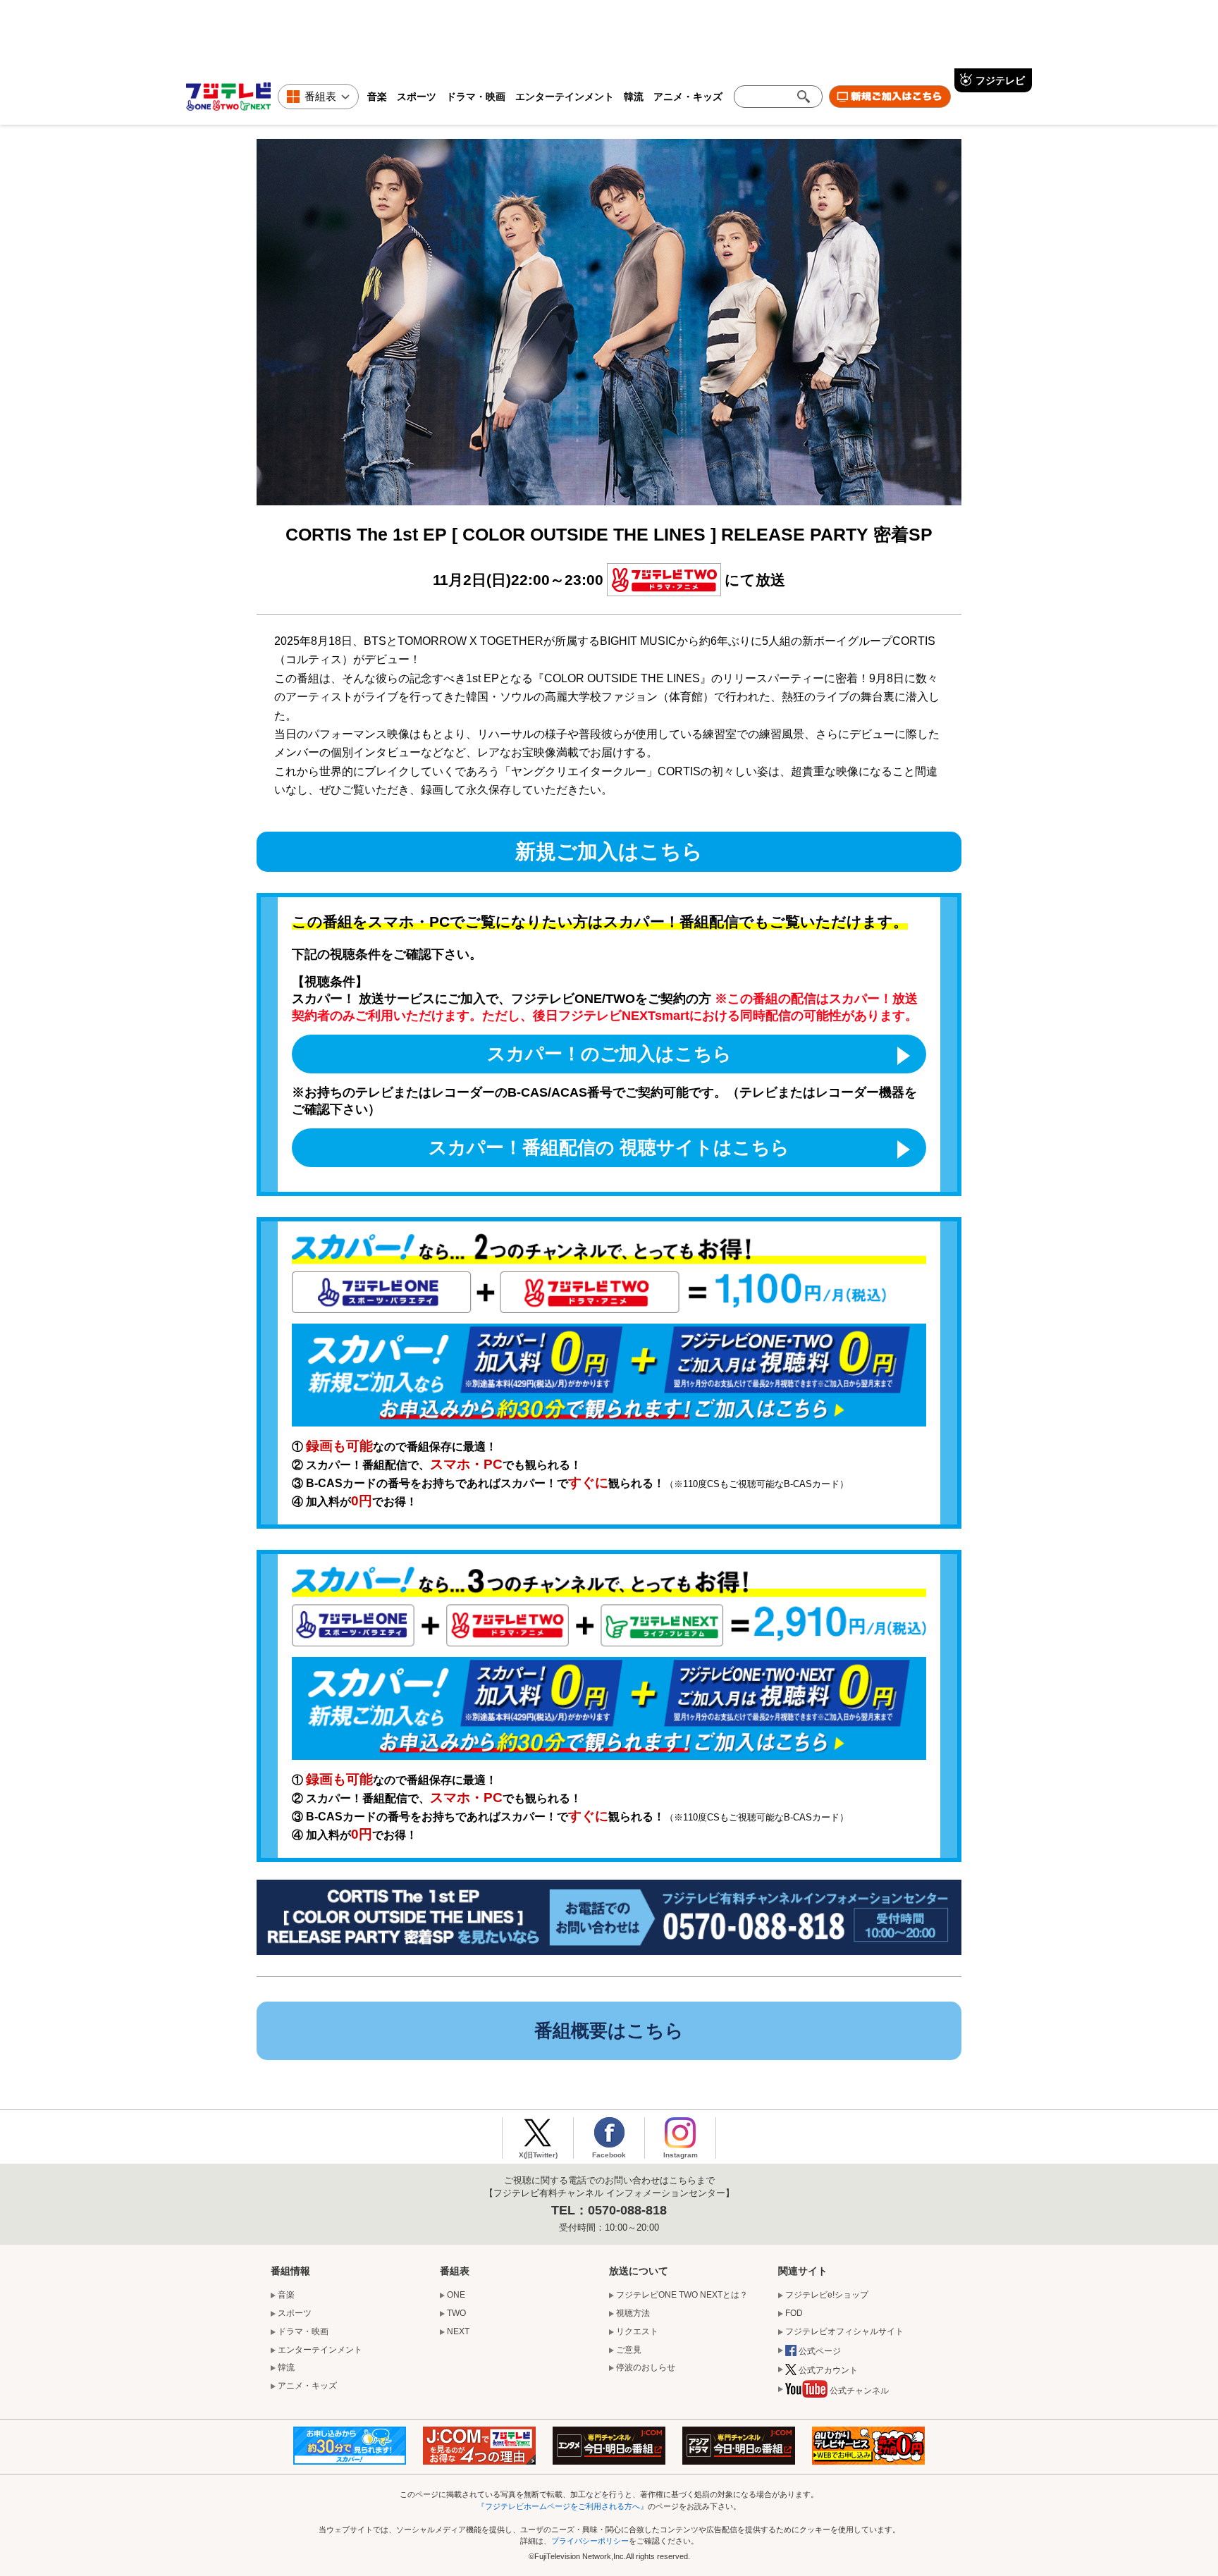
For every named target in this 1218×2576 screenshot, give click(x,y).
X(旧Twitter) (538, 2155)
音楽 (377, 96)
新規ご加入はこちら (609, 851)
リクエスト (637, 2331)
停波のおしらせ (646, 2367)
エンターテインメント (565, 96)
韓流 (634, 96)
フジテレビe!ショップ (827, 2295)
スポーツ (417, 96)
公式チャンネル (859, 2391)
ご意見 (629, 2350)
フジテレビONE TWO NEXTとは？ (682, 2295)
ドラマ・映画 (476, 96)
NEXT (458, 2331)
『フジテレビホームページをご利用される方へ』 (562, 2506)
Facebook (609, 2155)
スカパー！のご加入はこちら (609, 1054)
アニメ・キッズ (688, 96)
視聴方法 (633, 2313)
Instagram (681, 2155)
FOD (794, 2313)
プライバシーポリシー (590, 2541)
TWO (456, 2313)
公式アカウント (828, 2370)
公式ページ (820, 2351)
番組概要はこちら (609, 2030)
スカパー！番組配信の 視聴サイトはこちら (609, 1147)
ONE (456, 2295)
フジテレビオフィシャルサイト (844, 2331)
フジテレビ (1000, 80)
